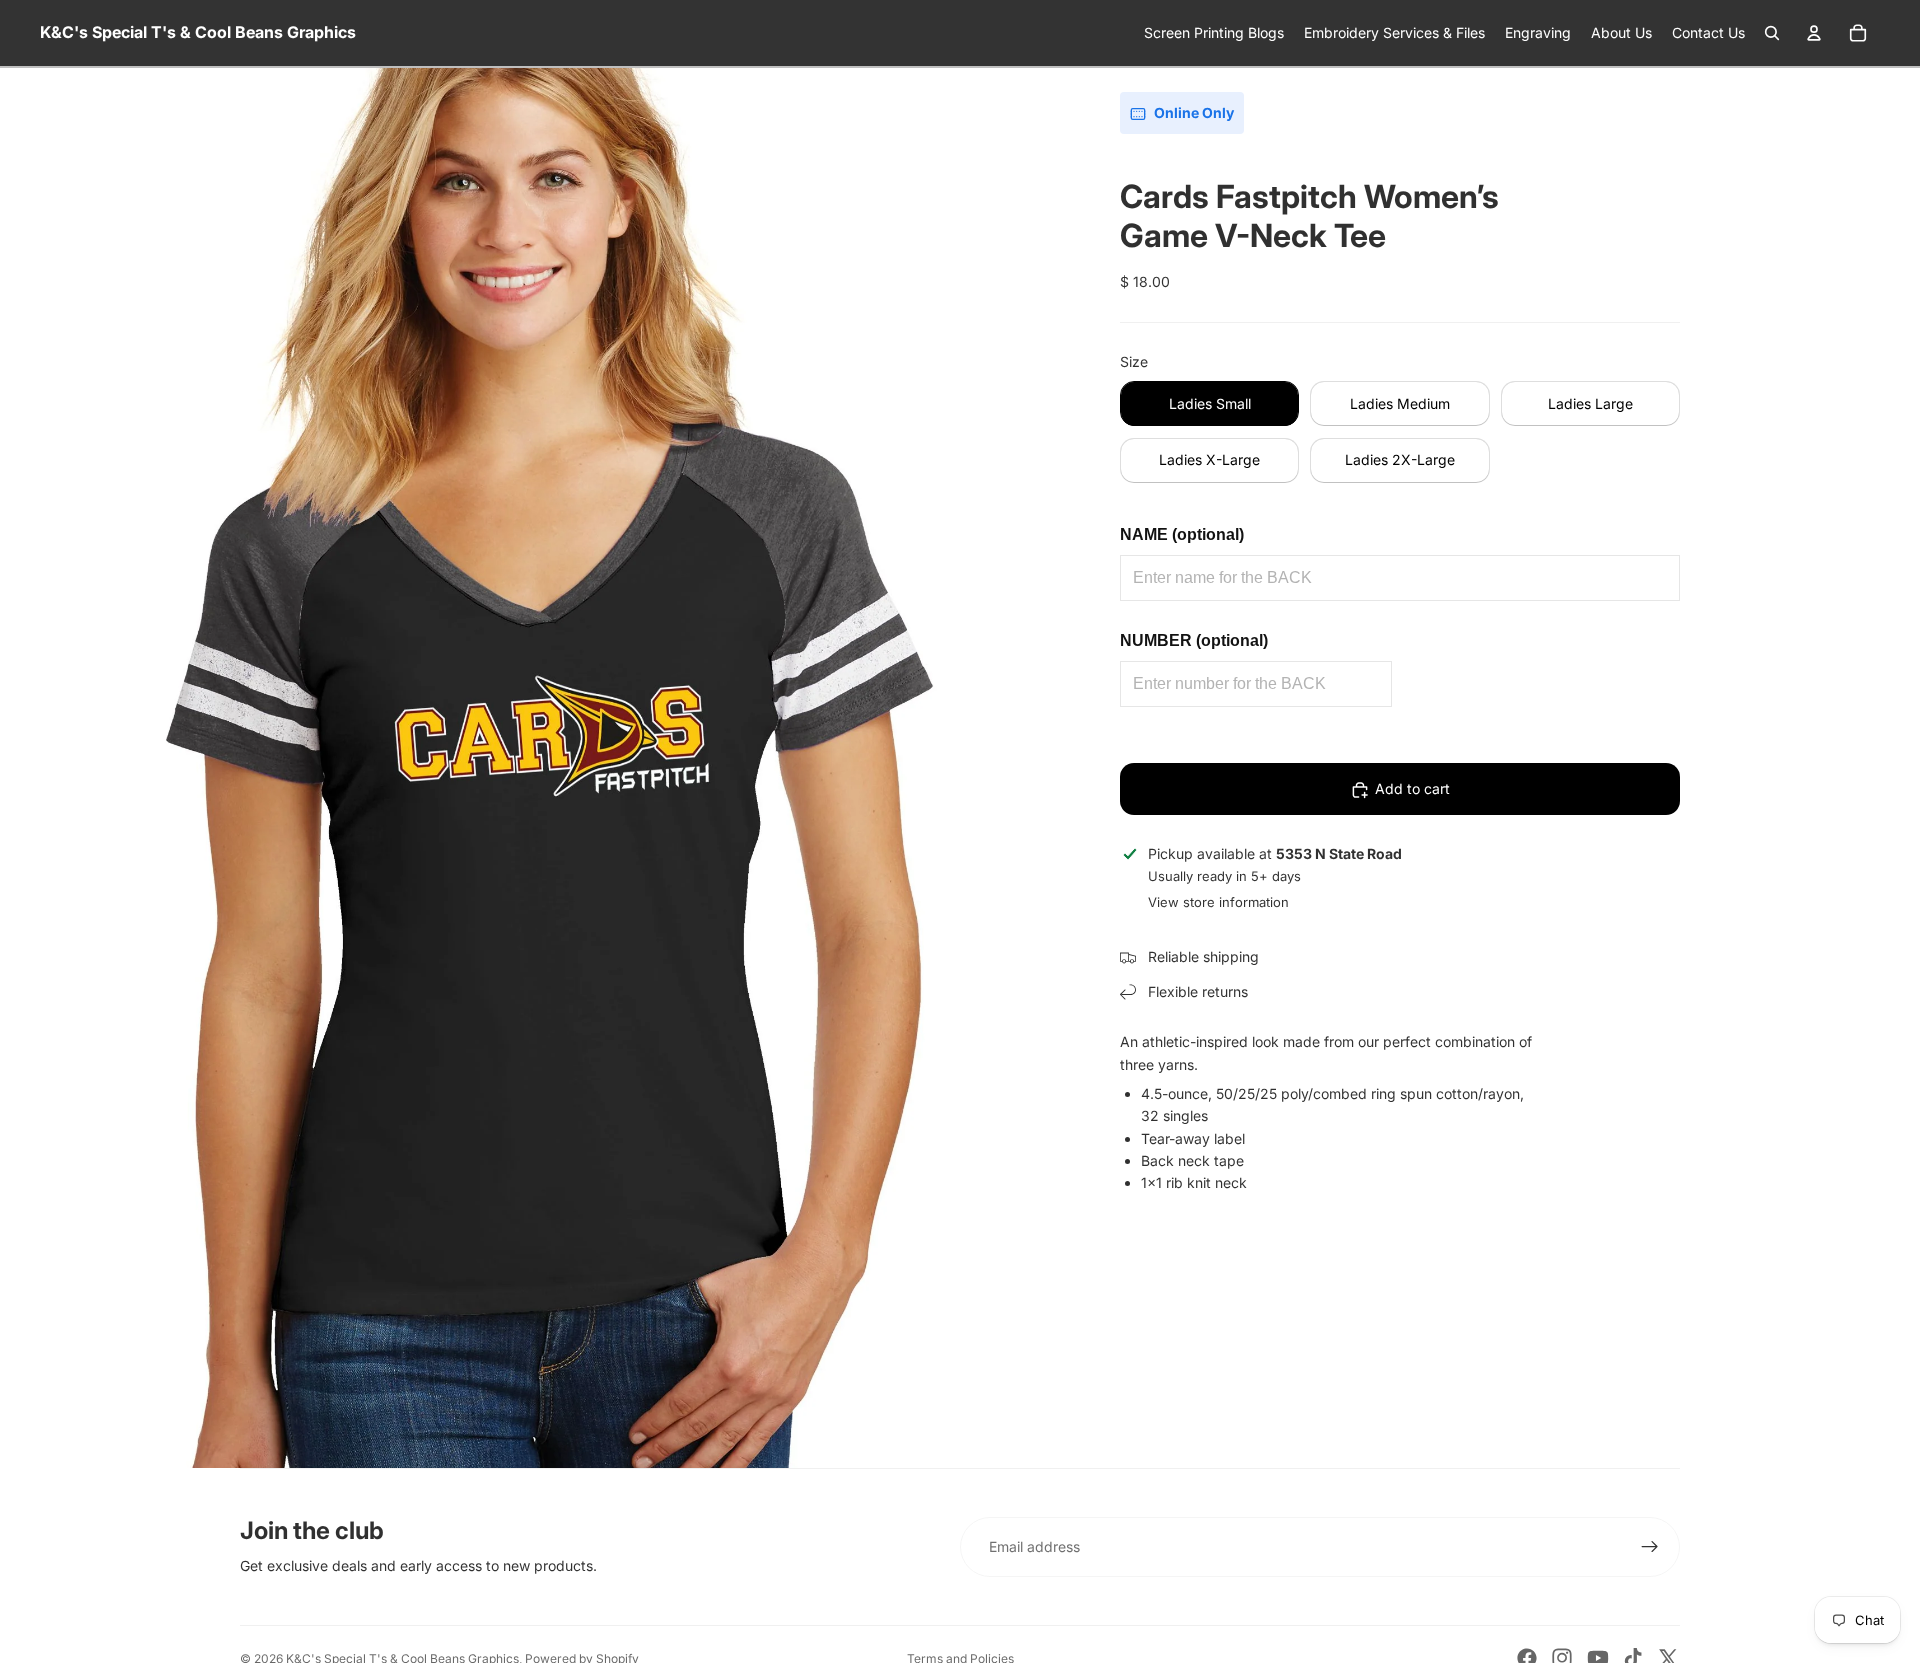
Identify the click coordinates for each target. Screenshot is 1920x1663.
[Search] (1772, 33)
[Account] (1814, 33)
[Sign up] (1650, 1547)
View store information (1218, 903)
